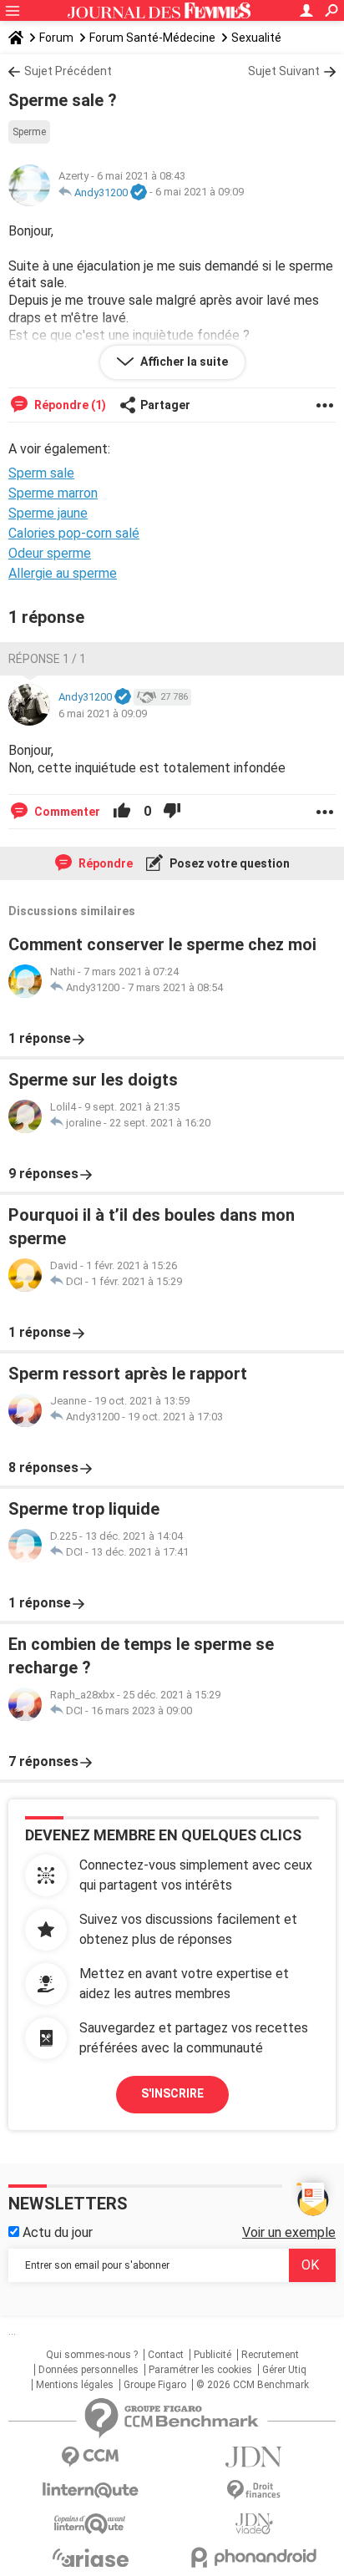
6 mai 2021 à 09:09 (200, 192)
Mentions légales (75, 2385)
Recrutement (270, 2355)
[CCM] (90, 2457)
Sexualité (256, 38)
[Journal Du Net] (254, 2457)
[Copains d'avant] (90, 2524)
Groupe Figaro (155, 2385)
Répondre (104, 863)
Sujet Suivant (284, 71)
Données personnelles (89, 2370)
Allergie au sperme (63, 573)
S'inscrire (172, 2093)
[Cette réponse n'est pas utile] (172, 812)
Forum (56, 38)
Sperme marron (53, 493)
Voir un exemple (289, 2232)
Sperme (29, 132)
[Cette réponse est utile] (122, 812)
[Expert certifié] (139, 193)
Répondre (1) (69, 405)
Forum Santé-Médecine (152, 38)
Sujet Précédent (68, 71)
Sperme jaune (48, 513)
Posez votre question (228, 863)
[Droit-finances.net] (254, 2490)
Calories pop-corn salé (74, 533)
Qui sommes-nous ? (92, 2355)
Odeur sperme (50, 553)
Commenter (66, 812)
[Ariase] (90, 2558)
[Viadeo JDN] (254, 2524)
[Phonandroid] (254, 2557)
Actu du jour (56, 2232)
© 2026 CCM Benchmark (253, 2385)
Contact (166, 2355)
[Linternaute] (90, 2490)
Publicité (212, 2355)
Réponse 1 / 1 (47, 659)
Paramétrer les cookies (200, 2370)
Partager (165, 405)
